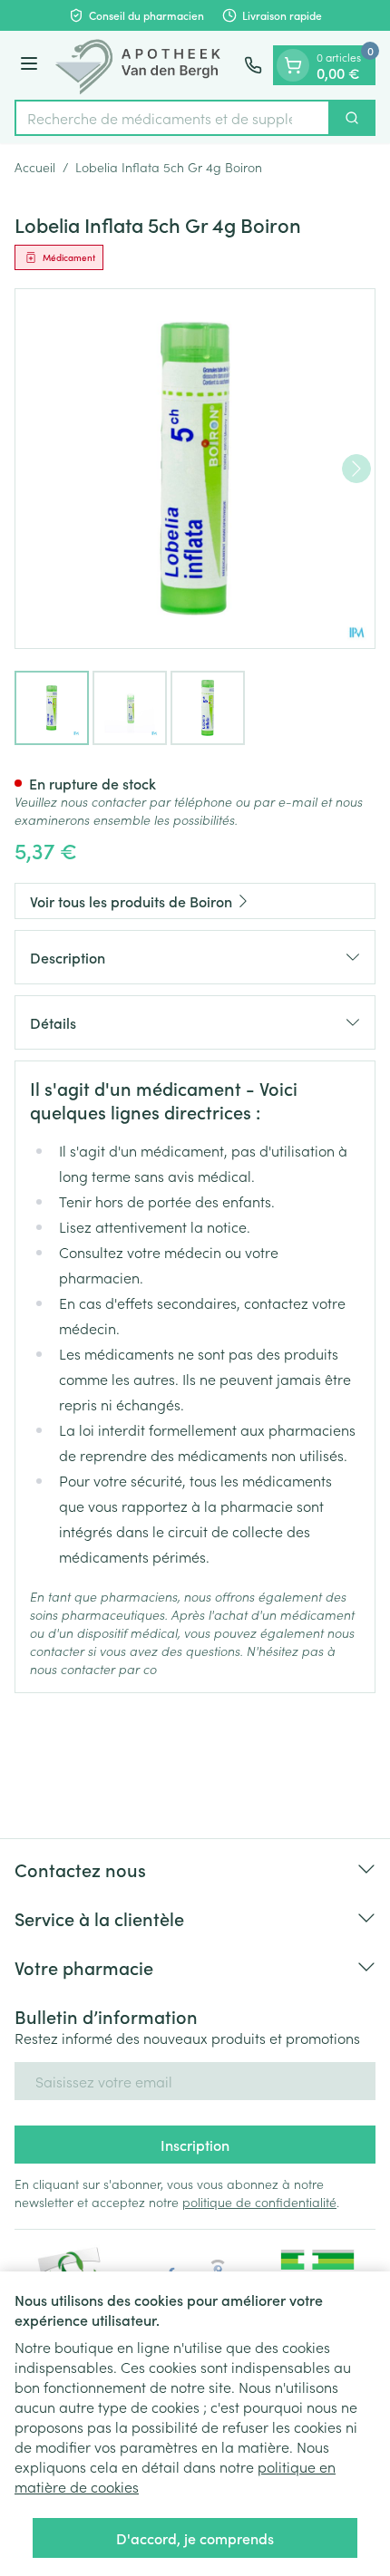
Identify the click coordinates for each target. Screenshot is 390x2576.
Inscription (195, 2145)
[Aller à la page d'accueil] (144, 65)
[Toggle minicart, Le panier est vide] (293, 65)
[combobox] (172, 118)
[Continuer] (356, 469)
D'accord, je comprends (195, 2538)
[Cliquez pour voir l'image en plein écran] (195, 469)
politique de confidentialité (259, 2202)
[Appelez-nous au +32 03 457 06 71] (253, 65)
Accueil (35, 167)
